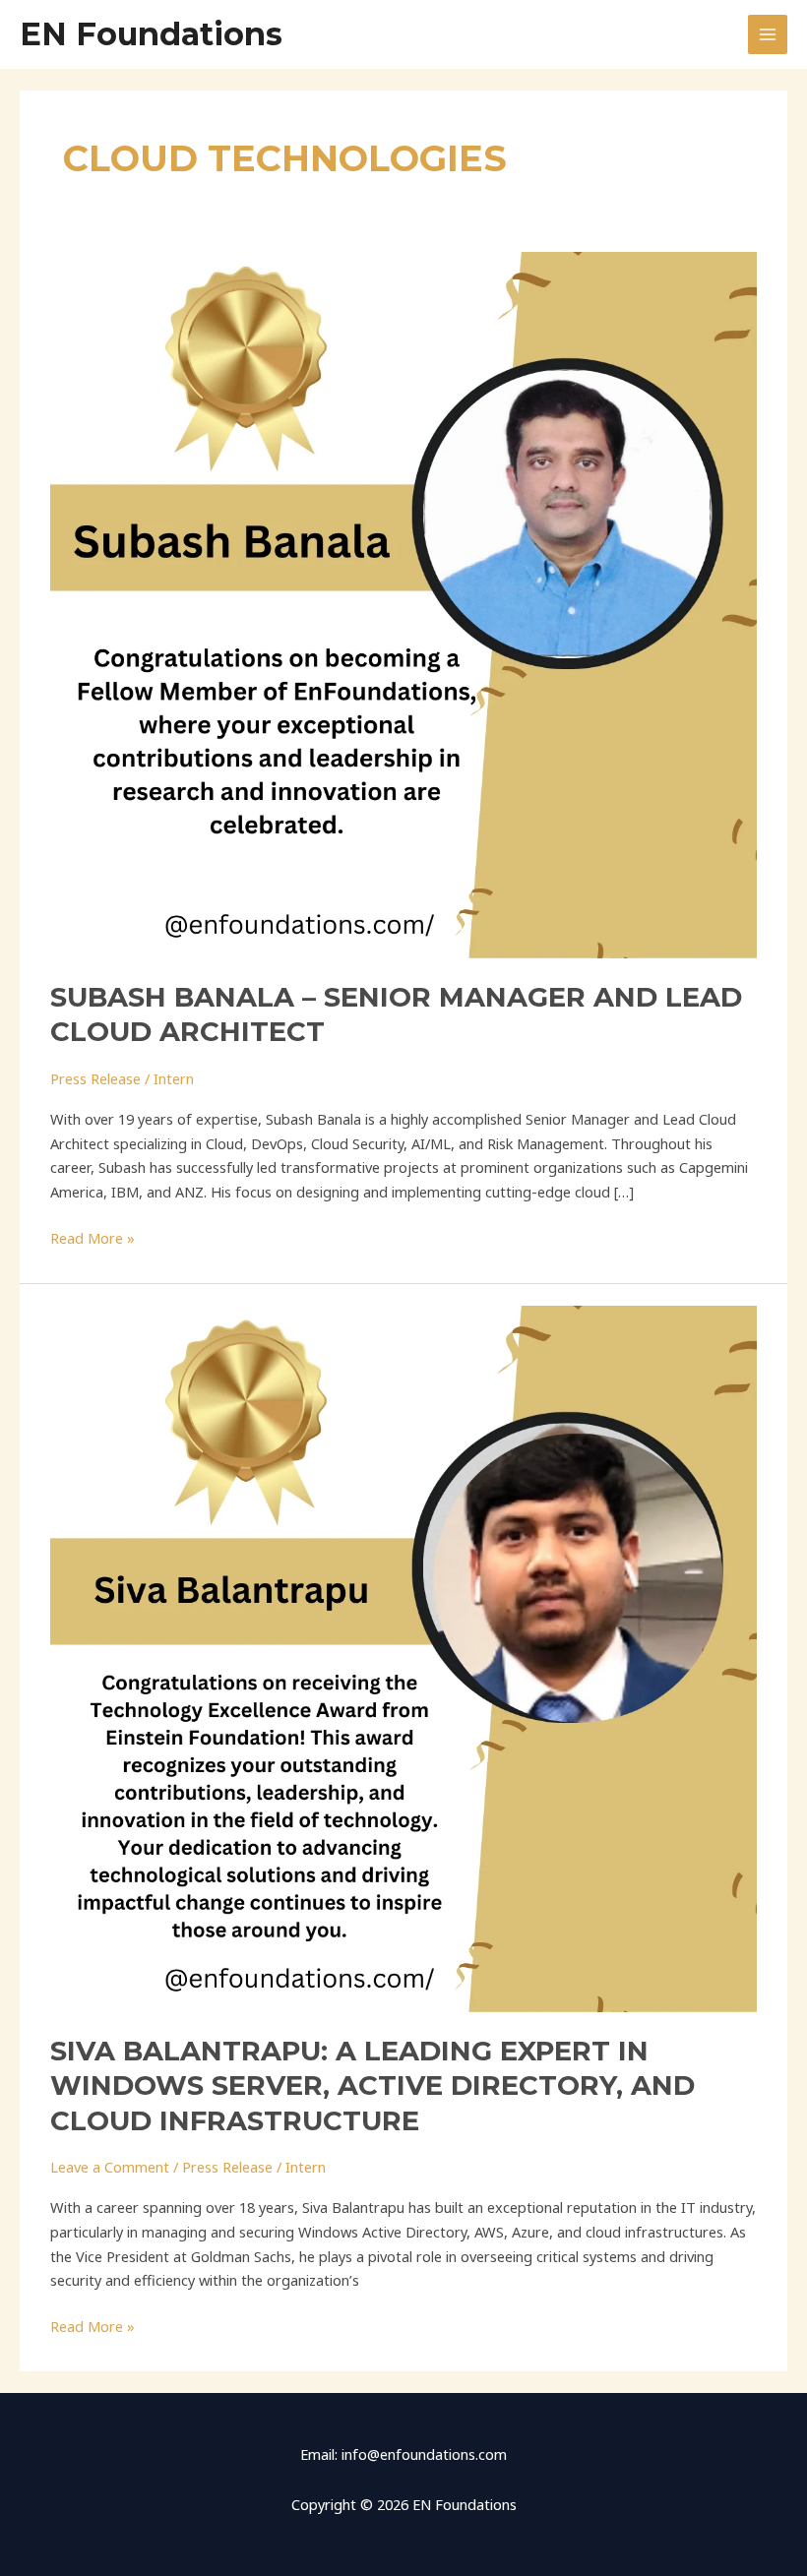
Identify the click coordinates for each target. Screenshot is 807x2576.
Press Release (95, 1078)
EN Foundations (151, 34)
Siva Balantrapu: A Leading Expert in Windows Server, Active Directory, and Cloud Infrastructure (372, 2086)
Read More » (93, 1237)
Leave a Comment (110, 2167)
